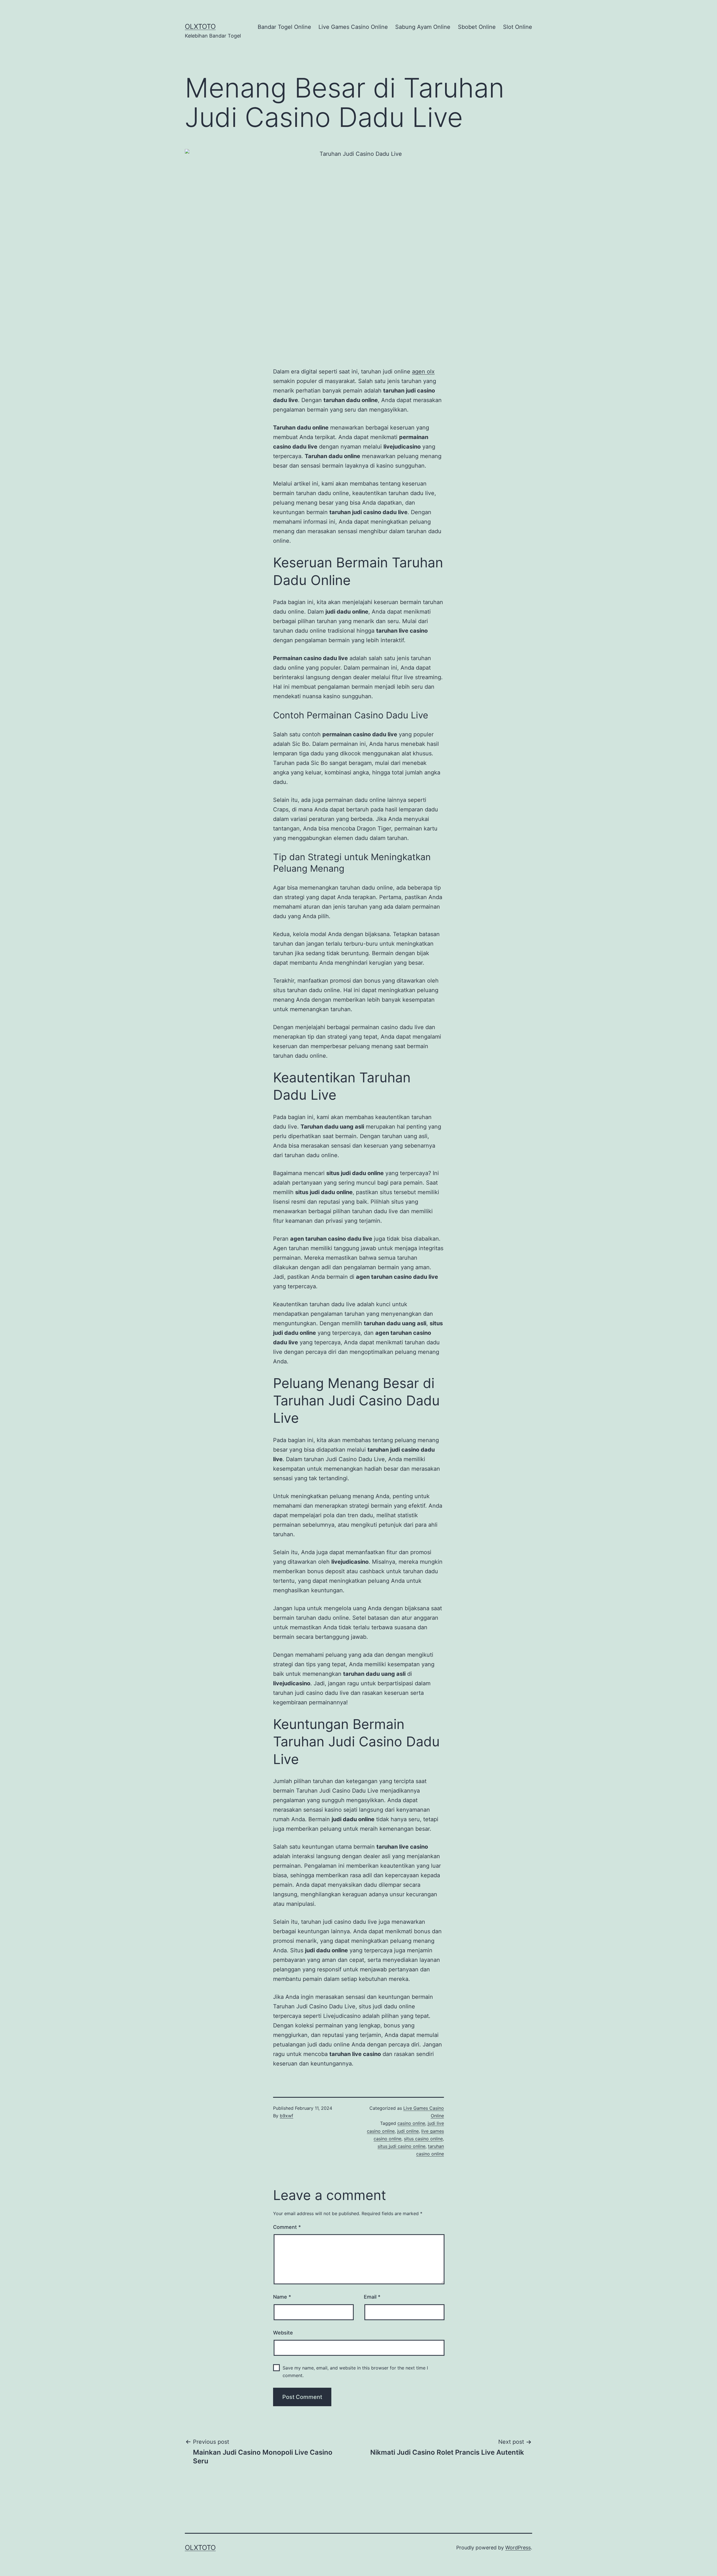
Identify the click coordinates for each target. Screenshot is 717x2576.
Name (282, 2297)
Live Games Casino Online (353, 27)
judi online (408, 2131)
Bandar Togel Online (284, 27)
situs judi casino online (401, 2146)
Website (283, 2333)
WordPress (518, 2548)
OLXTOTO (200, 26)
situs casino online (423, 2139)
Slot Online (518, 27)
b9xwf (287, 2116)
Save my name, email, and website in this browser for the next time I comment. (355, 2372)
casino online (411, 2123)
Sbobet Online (477, 27)
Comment (287, 2227)
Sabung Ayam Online (423, 27)
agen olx (423, 372)
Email (372, 2297)
